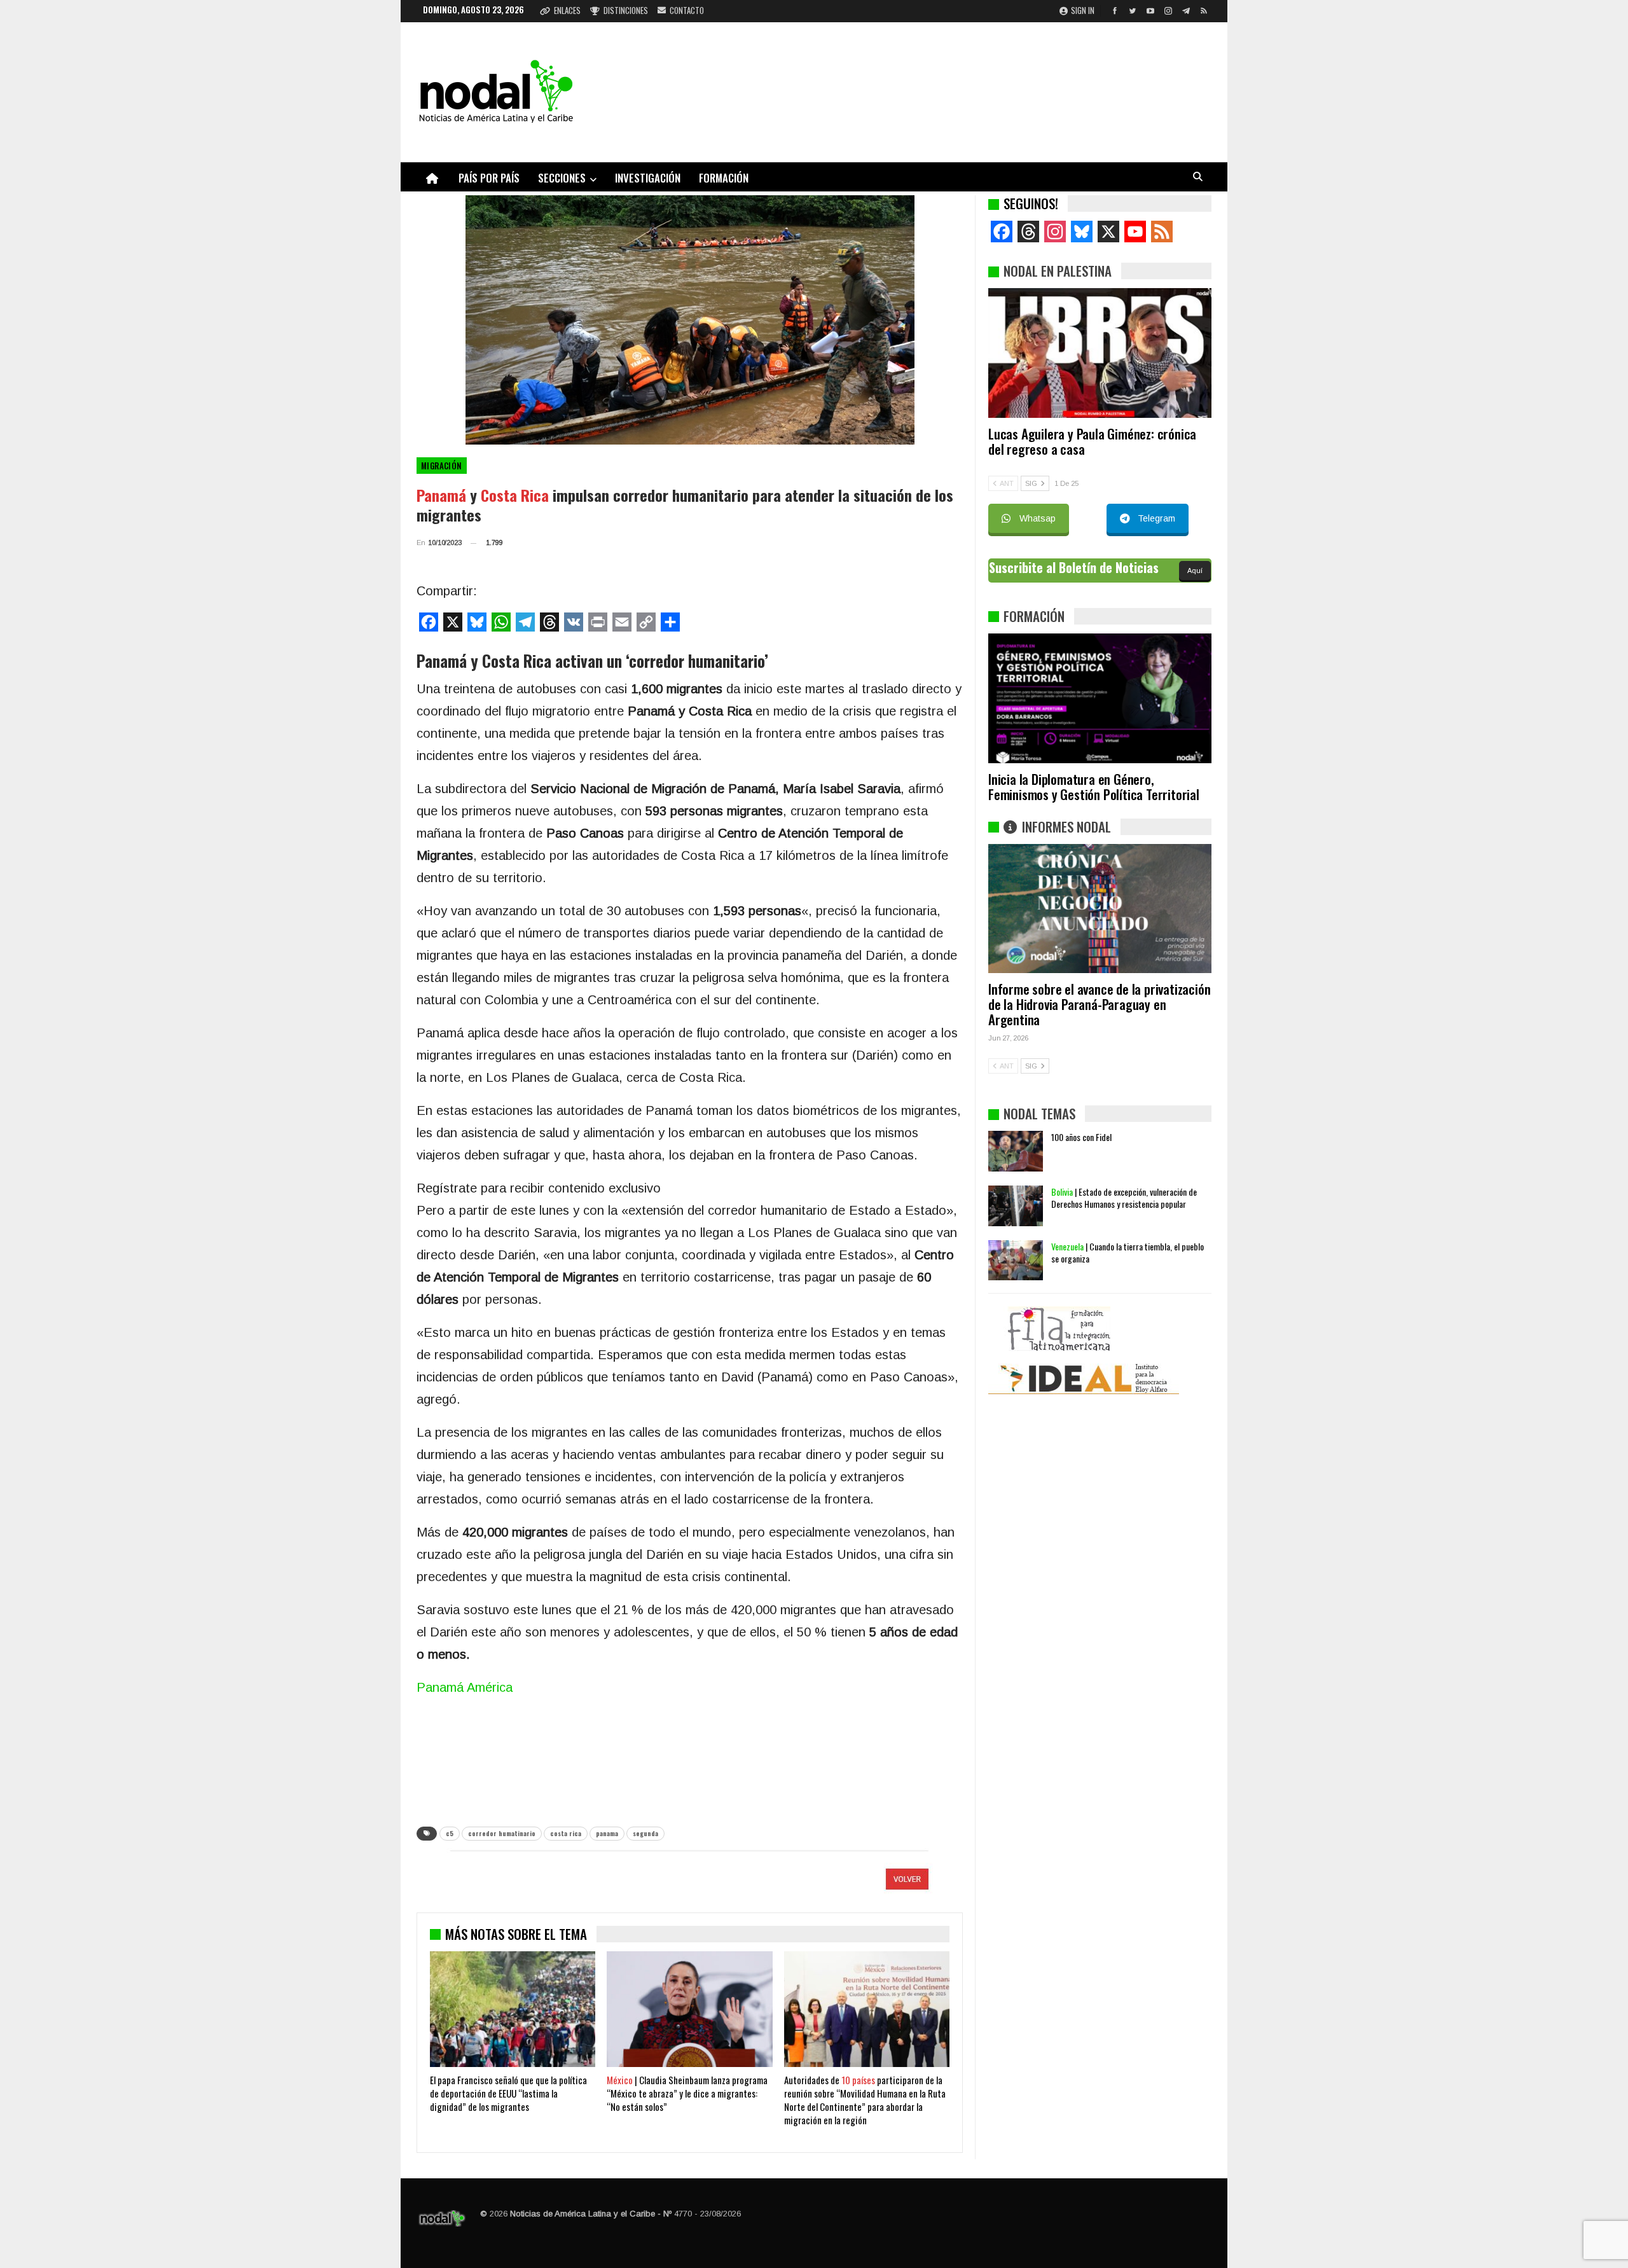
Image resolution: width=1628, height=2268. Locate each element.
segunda (645, 1833)
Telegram (1156, 518)
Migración (442, 466)
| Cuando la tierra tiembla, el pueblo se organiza (1128, 1252)
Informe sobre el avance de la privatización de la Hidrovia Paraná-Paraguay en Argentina (1099, 1004)
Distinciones (626, 10)
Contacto (687, 10)
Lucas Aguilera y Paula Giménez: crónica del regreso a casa (1092, 441)
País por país (489, 178)
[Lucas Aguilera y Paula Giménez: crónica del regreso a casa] (1100, 353)
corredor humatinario (502, 1833)
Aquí (1195, 570)
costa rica (566, 1833)
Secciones (562, 178)
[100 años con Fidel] (1016, 1151)
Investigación (648, 178)
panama (607, 1833)
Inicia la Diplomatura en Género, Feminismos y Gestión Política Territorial (1094, 786)
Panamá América (465, 1687)
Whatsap (1038, 518)
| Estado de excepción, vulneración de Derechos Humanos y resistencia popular (1124, 1198)
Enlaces (567, 10)
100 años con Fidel (1081, 1137)
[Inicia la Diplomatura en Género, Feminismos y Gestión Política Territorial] (1100, 698)
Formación (724, 178)
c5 (450, 1833)
